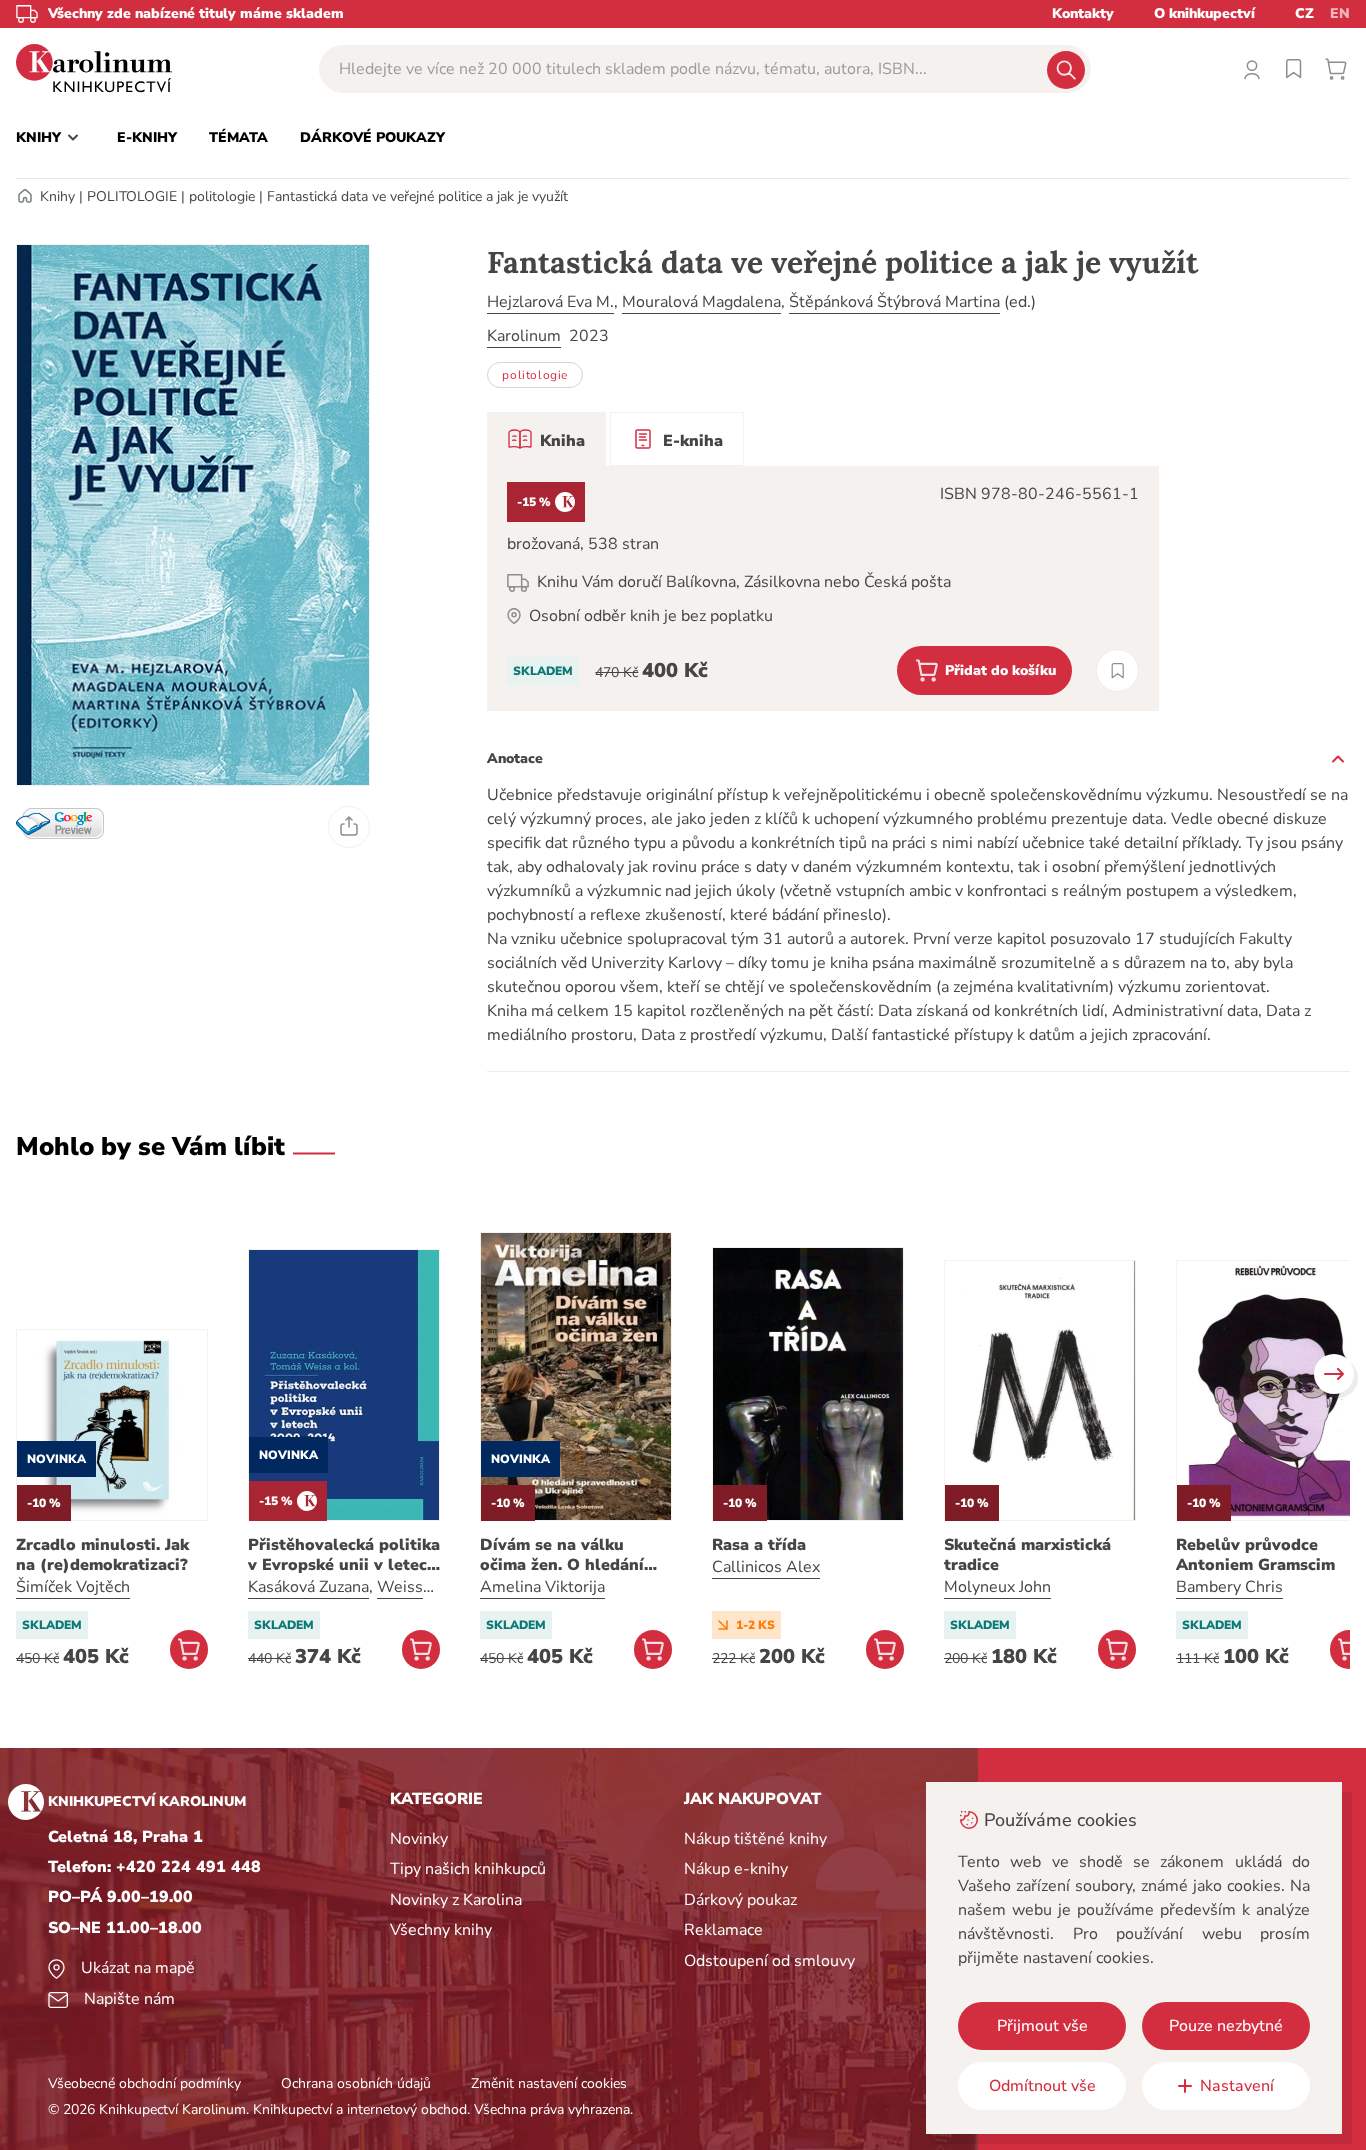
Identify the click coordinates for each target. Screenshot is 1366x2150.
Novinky (419, 1839)
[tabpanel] (823, 588)
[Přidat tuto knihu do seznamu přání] (1117, 670)
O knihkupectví (1204, 13)
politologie (222, 196)
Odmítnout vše (1042, 2086)
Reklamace (723, 1930)
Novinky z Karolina (456, 1900)
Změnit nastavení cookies (549, 2083)
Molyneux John (997, 1587)
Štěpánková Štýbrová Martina (894, 302)
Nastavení (1237, 2086)
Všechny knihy (441, 1930)
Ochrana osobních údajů (356, 2083)
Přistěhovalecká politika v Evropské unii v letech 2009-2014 (344, 1555)
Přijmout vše (1042, 2026)
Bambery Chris (1229, 1587)
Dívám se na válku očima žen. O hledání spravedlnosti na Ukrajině (562, 1555)
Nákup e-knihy (736, 1869)
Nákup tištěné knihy (755, 1839)
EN (1340, 13)
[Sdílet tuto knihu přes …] (349, 827)
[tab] (546, 439)
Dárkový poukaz (740, 1900)
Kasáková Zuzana (308, 1587)
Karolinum (524, 336)
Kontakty (1083, 13)
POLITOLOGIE (132, 196)
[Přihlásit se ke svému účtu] (1252, 69)
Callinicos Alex (766, 1567)
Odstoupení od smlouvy (769, 1961)
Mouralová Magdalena (701, 302)
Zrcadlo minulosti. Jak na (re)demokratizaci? (102, 1555)
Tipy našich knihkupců (468, 1869)
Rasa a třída (759, 1545)
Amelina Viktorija (542, 1587)
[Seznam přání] (1294, 69)
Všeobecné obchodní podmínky (144, 2083)
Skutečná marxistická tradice (1027, 1555)
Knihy (57, 196)
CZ (1304, 13)
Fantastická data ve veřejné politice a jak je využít (417, 196)
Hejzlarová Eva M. (550, 302)
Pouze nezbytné (1226, 2026)
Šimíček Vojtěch (73, 1587)
